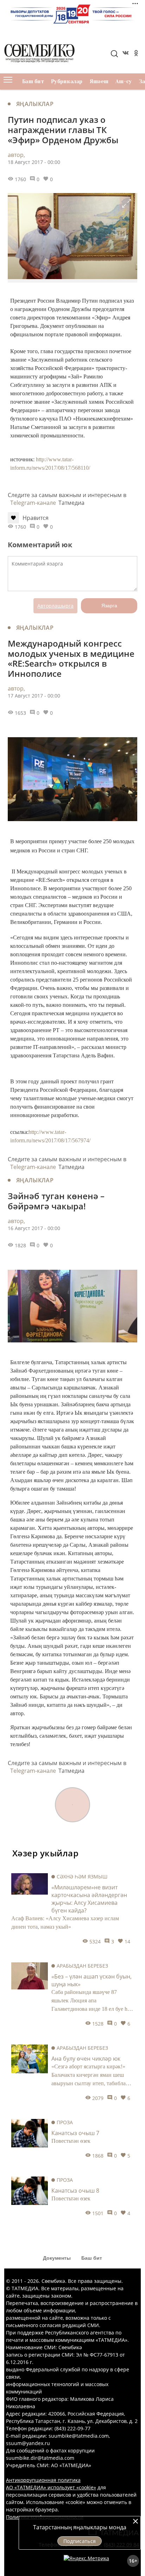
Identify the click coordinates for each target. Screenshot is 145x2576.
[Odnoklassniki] (135, 54)
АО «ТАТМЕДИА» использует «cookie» (51, 2487)
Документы (57, 2258)
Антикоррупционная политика (43, 2480)
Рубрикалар (67, 81)
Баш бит (33, 81)
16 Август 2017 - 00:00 (34, 1228)
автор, (16, 155)
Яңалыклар (35, 104)
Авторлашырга (55, 606)
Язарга (109, 606)
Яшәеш (99, 81)
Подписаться (80, 2541)
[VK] (125, 54)
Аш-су (124, 81)
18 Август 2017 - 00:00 (34, 162)
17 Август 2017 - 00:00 (34, 696)
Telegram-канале (33, 503)
